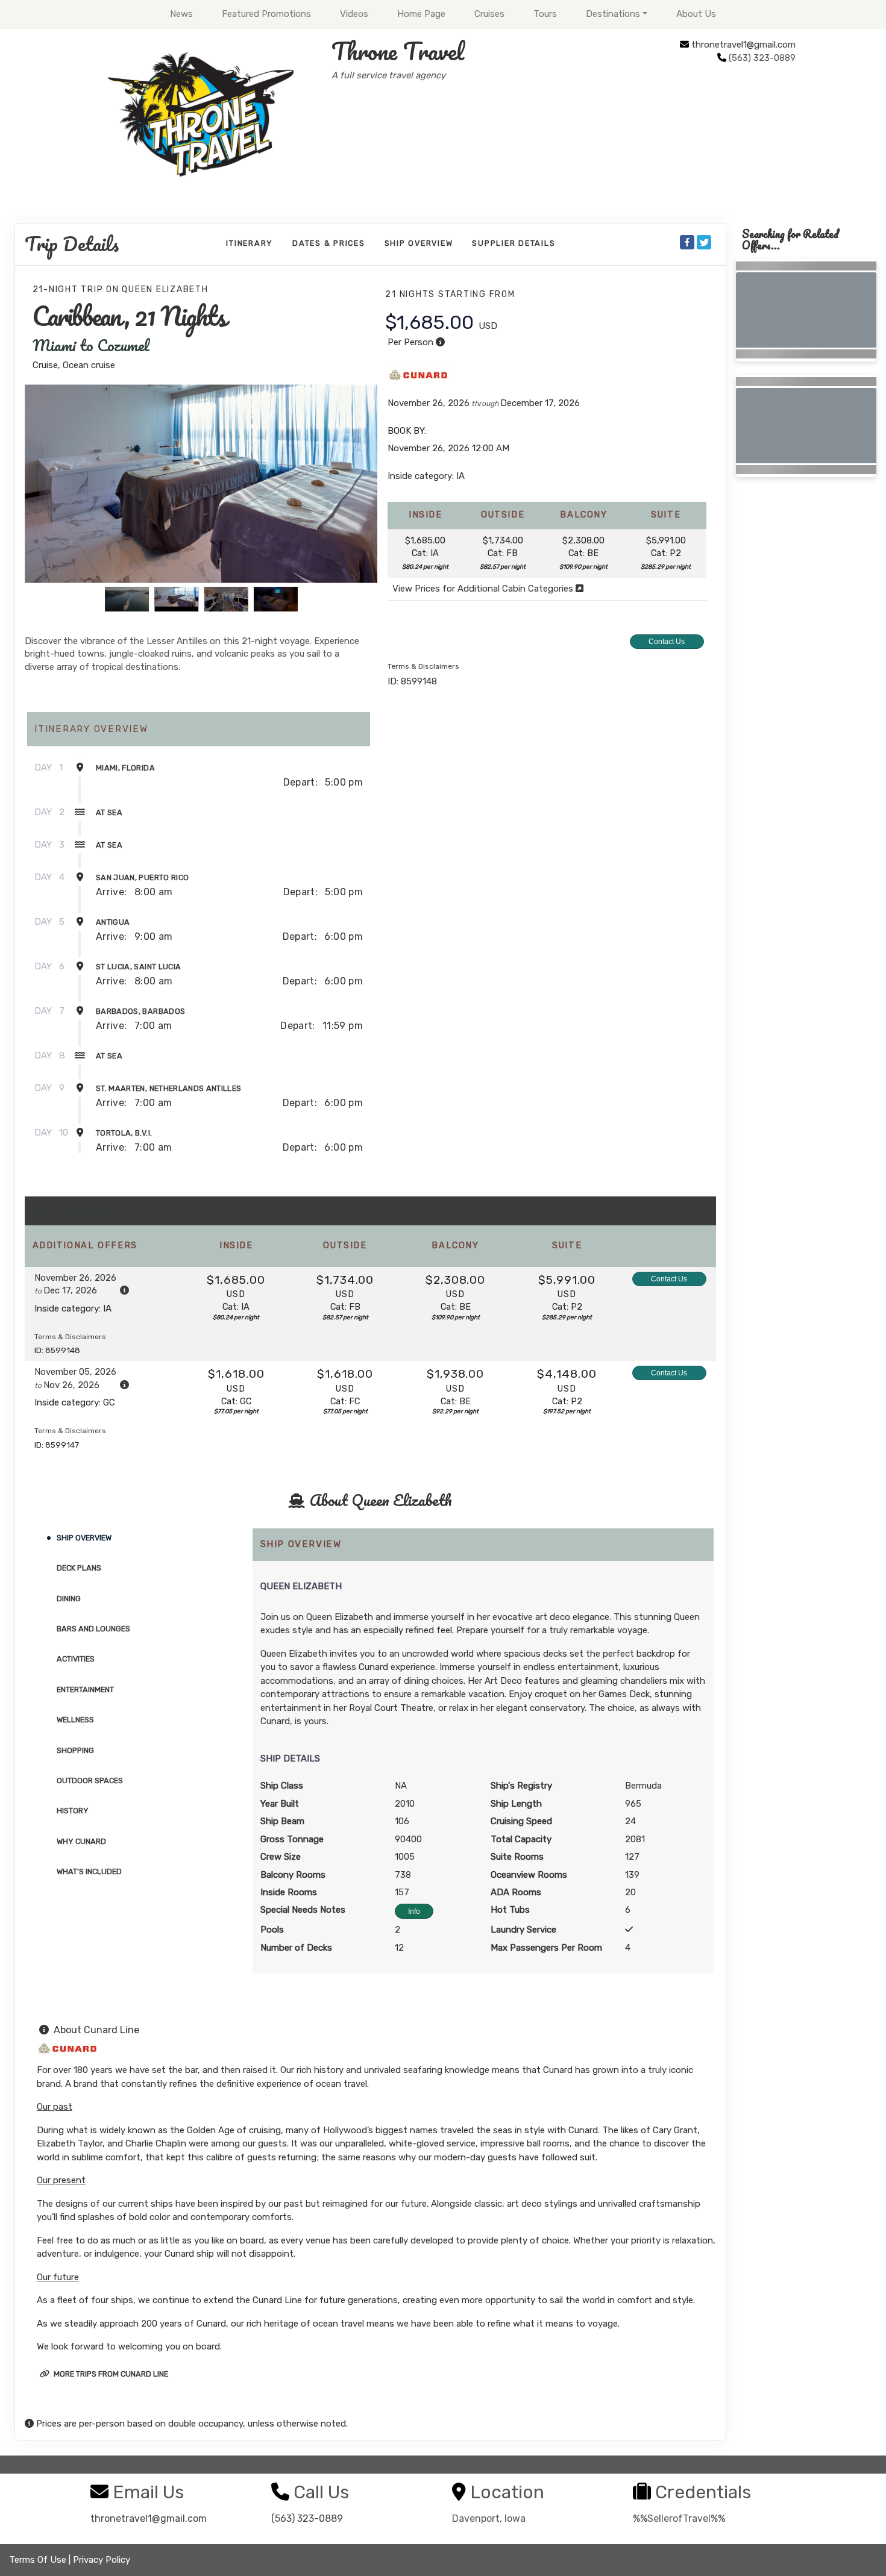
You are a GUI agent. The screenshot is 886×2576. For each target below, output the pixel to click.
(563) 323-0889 (307, 2518)
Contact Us (667, 642)
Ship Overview (419, 243)
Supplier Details (514, 243)
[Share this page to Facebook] (687, 242)
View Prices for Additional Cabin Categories (484, 589)
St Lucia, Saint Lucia (138, 967)
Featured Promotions (266, 14)
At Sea (109, 812)
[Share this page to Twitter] (704, 242)
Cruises (489, 14)
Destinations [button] (613, 14)
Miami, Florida (125, 768)
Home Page (421, 14)
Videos (354, 14)
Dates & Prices (329, 243)
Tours (545, 14)
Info (414, 1912)
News (181, 14)
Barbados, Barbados (140, 1011)
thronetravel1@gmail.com (743, 45)
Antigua (113, 922)
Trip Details (72, 244)
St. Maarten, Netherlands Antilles (169, 1088)
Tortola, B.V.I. (124, 1133)
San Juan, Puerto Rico (142, 877)
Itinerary (250, 243)
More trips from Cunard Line (110, 2374)
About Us (696, 14)
